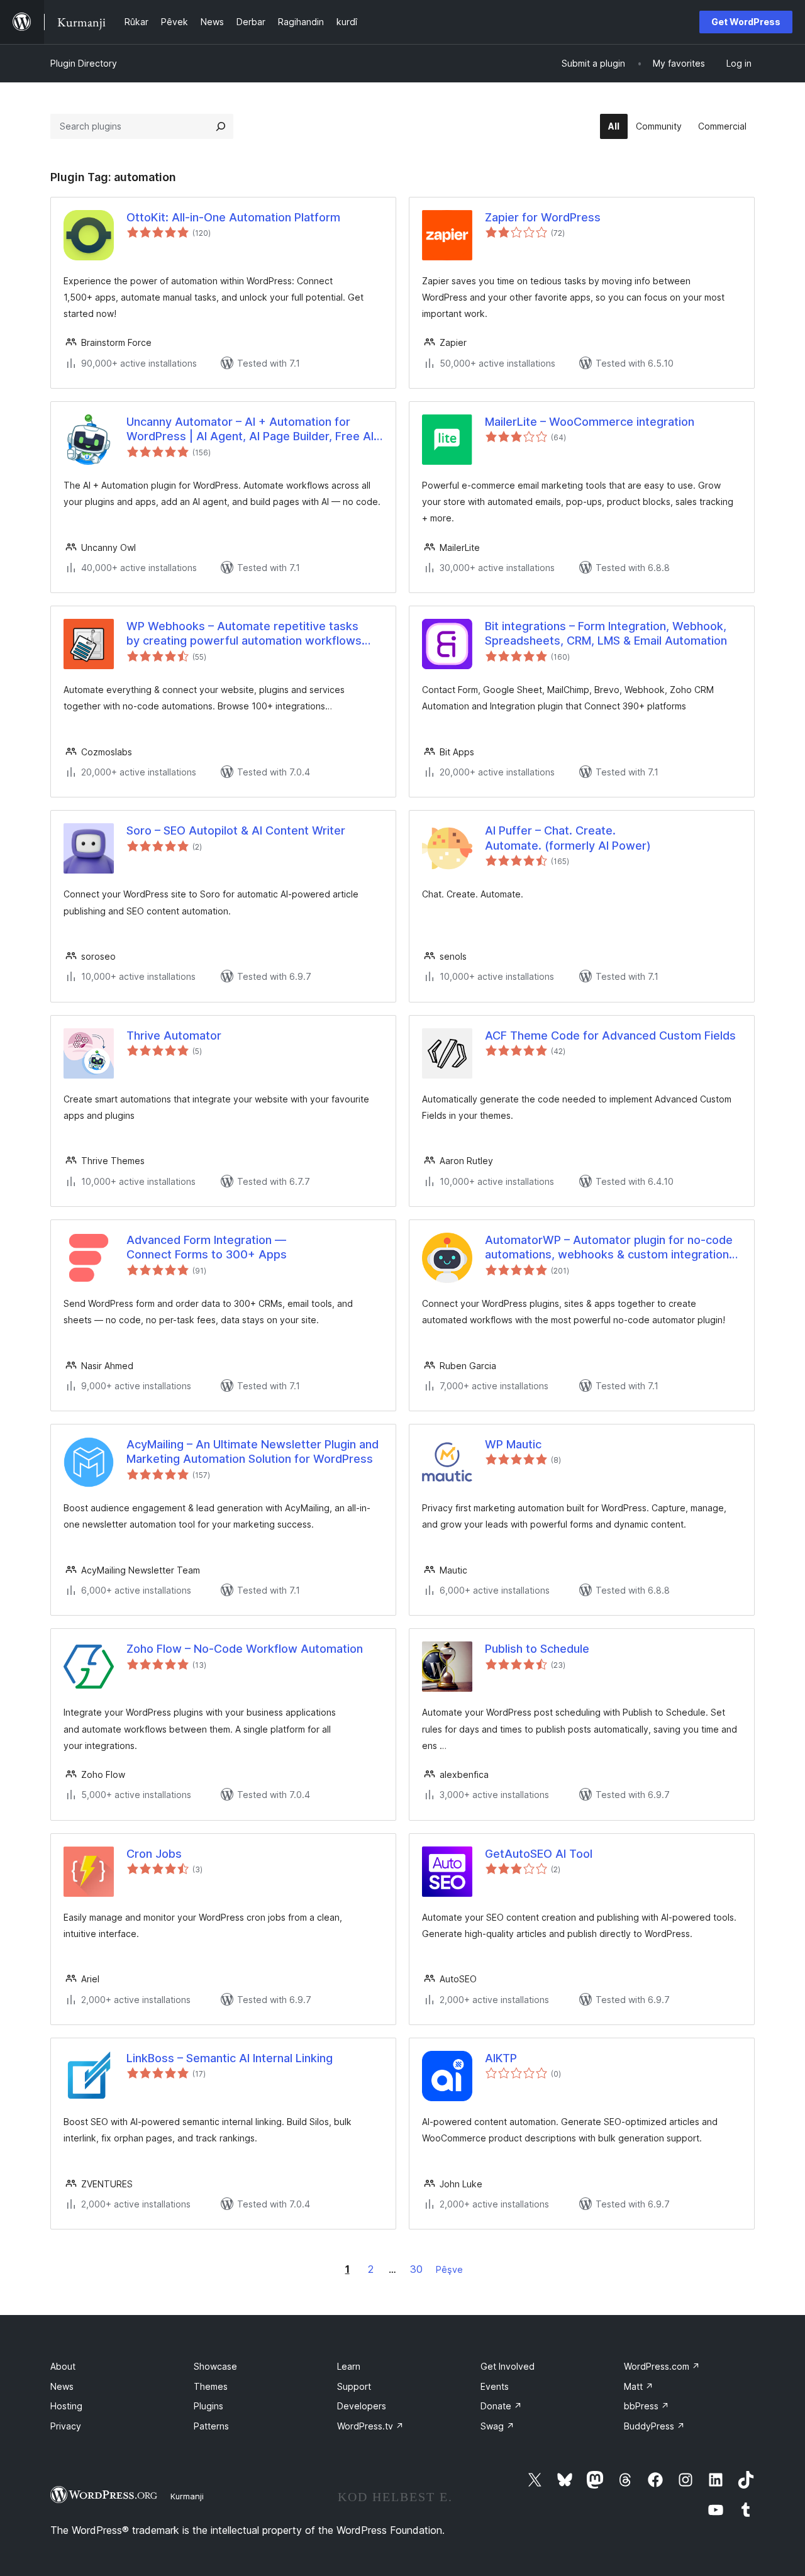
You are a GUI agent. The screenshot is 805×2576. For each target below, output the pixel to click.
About (63, 2366)
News (62, 2386)
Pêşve (449, 2269)
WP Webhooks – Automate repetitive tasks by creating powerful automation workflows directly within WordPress (244, 634)
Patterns (211, 2426)
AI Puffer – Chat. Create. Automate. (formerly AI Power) (568, 838)
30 (416, 2269)
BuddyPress (654, 2426)
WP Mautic (513, 1444)
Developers (362, 2406)
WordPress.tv (370, 2426)
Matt (639, 2386)
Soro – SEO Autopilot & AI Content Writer (236, 830)
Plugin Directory (84, 63)
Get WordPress (746, 22)
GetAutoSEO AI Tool (539, 1854)
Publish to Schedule (537, 1649)
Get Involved (508, 2366)
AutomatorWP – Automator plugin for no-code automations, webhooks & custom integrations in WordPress (610, 1248)
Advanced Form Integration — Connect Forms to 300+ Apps (207, 1247)
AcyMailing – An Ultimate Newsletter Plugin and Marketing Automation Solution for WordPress (253, 1452)
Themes (211, 2386)
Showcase (215, 2366)
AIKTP (501, 2058)
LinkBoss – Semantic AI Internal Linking (230, 2058)
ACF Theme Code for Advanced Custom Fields (610, 1035)
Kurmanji (187, 2496)
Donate (501, 2406)
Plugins (208, 2406)
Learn (349, 2366)
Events (495, 2386)
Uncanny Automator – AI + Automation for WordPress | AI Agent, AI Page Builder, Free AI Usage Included (250, 430)
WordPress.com (662, 2366)
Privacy (66, 2426)
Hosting (66, 2406)
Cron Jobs (154, 1854)
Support (354, 2386)
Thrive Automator (174, 1035)
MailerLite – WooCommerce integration (590, 422)
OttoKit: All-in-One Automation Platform (233, 217)
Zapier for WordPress (543, 217)
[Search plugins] (221, 126)
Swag (497, 2426)
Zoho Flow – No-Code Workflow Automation (245, 1649)
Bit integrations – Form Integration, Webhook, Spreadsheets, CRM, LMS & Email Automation (606, 633)
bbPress (647, 2406)
